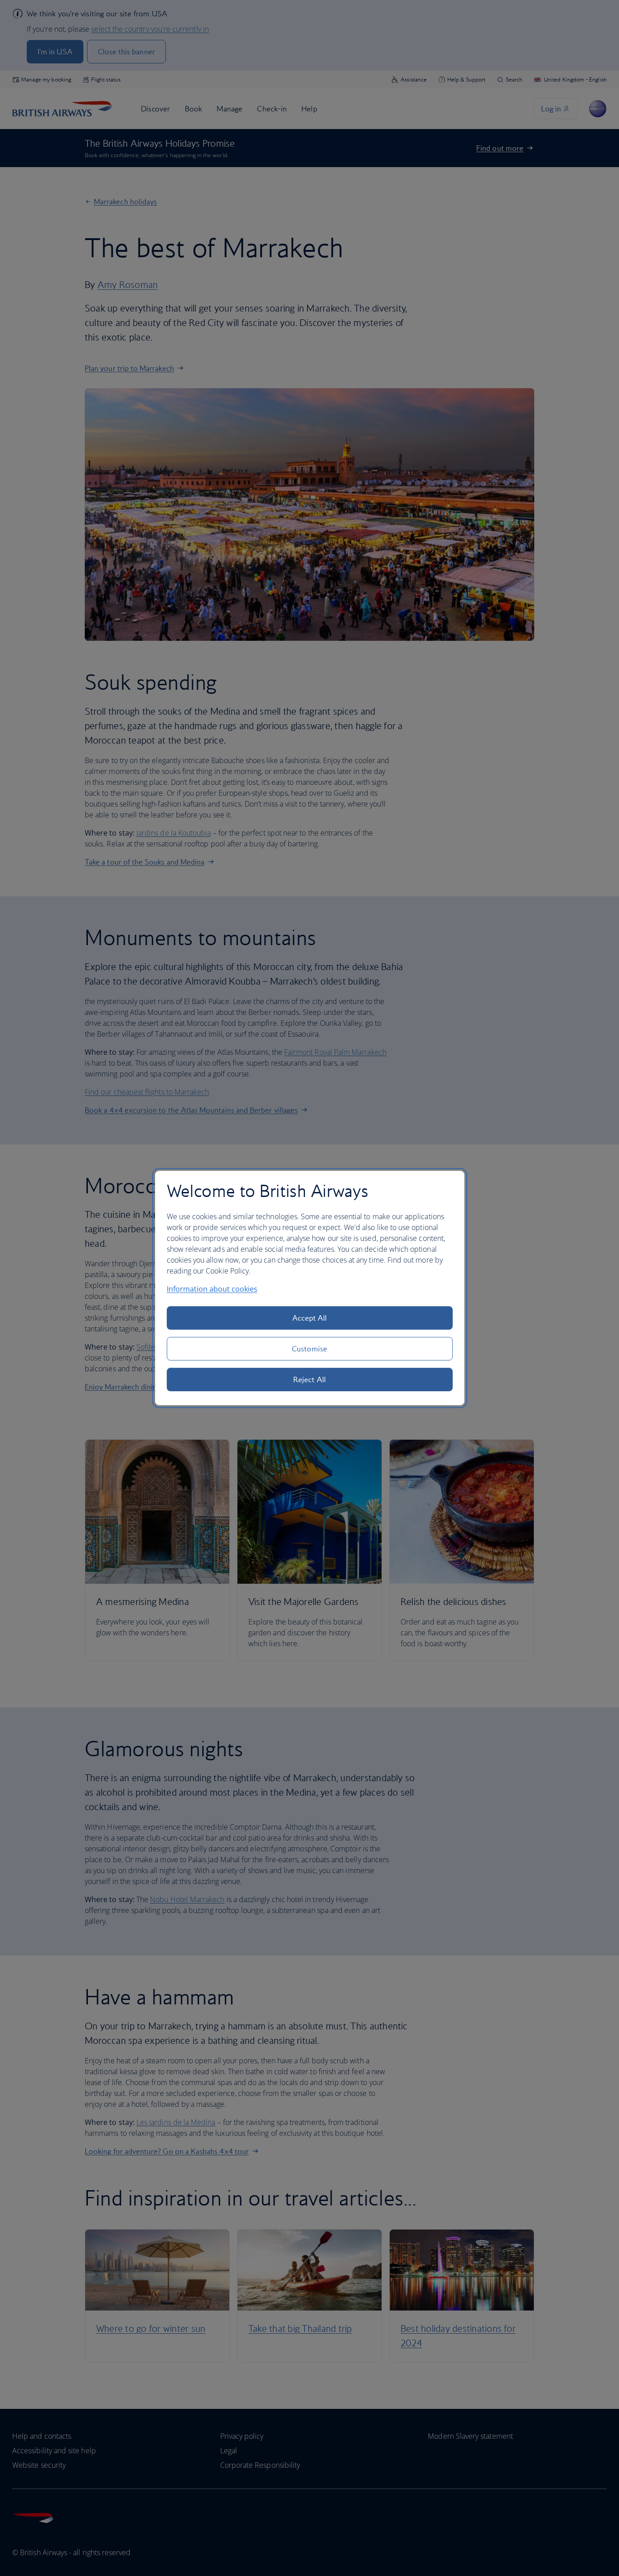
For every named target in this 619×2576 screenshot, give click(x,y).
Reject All (309, 1379)
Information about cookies (212, 1289)
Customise (309, 1349)
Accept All (310, 1318)
